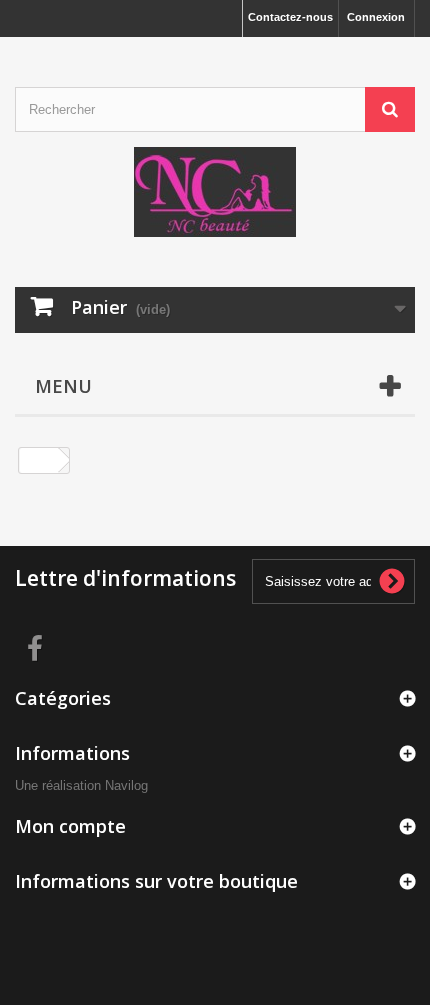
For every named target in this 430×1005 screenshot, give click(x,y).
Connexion (376, 17)
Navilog (126, 785)
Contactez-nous (290, 17)
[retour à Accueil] (39, 460)
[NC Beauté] (215, 192)
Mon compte (70, 826)
